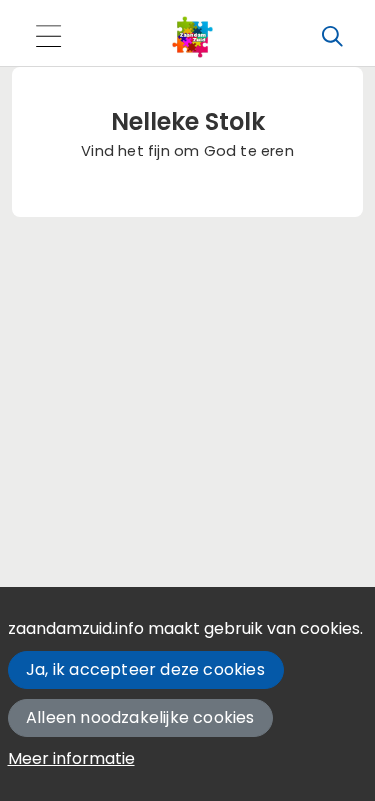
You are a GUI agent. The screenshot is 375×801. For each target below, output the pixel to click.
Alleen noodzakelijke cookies (140, 717)
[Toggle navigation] (48, 37)
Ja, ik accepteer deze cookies (145, 669)
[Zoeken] (332, 37)
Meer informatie (71, 758)
